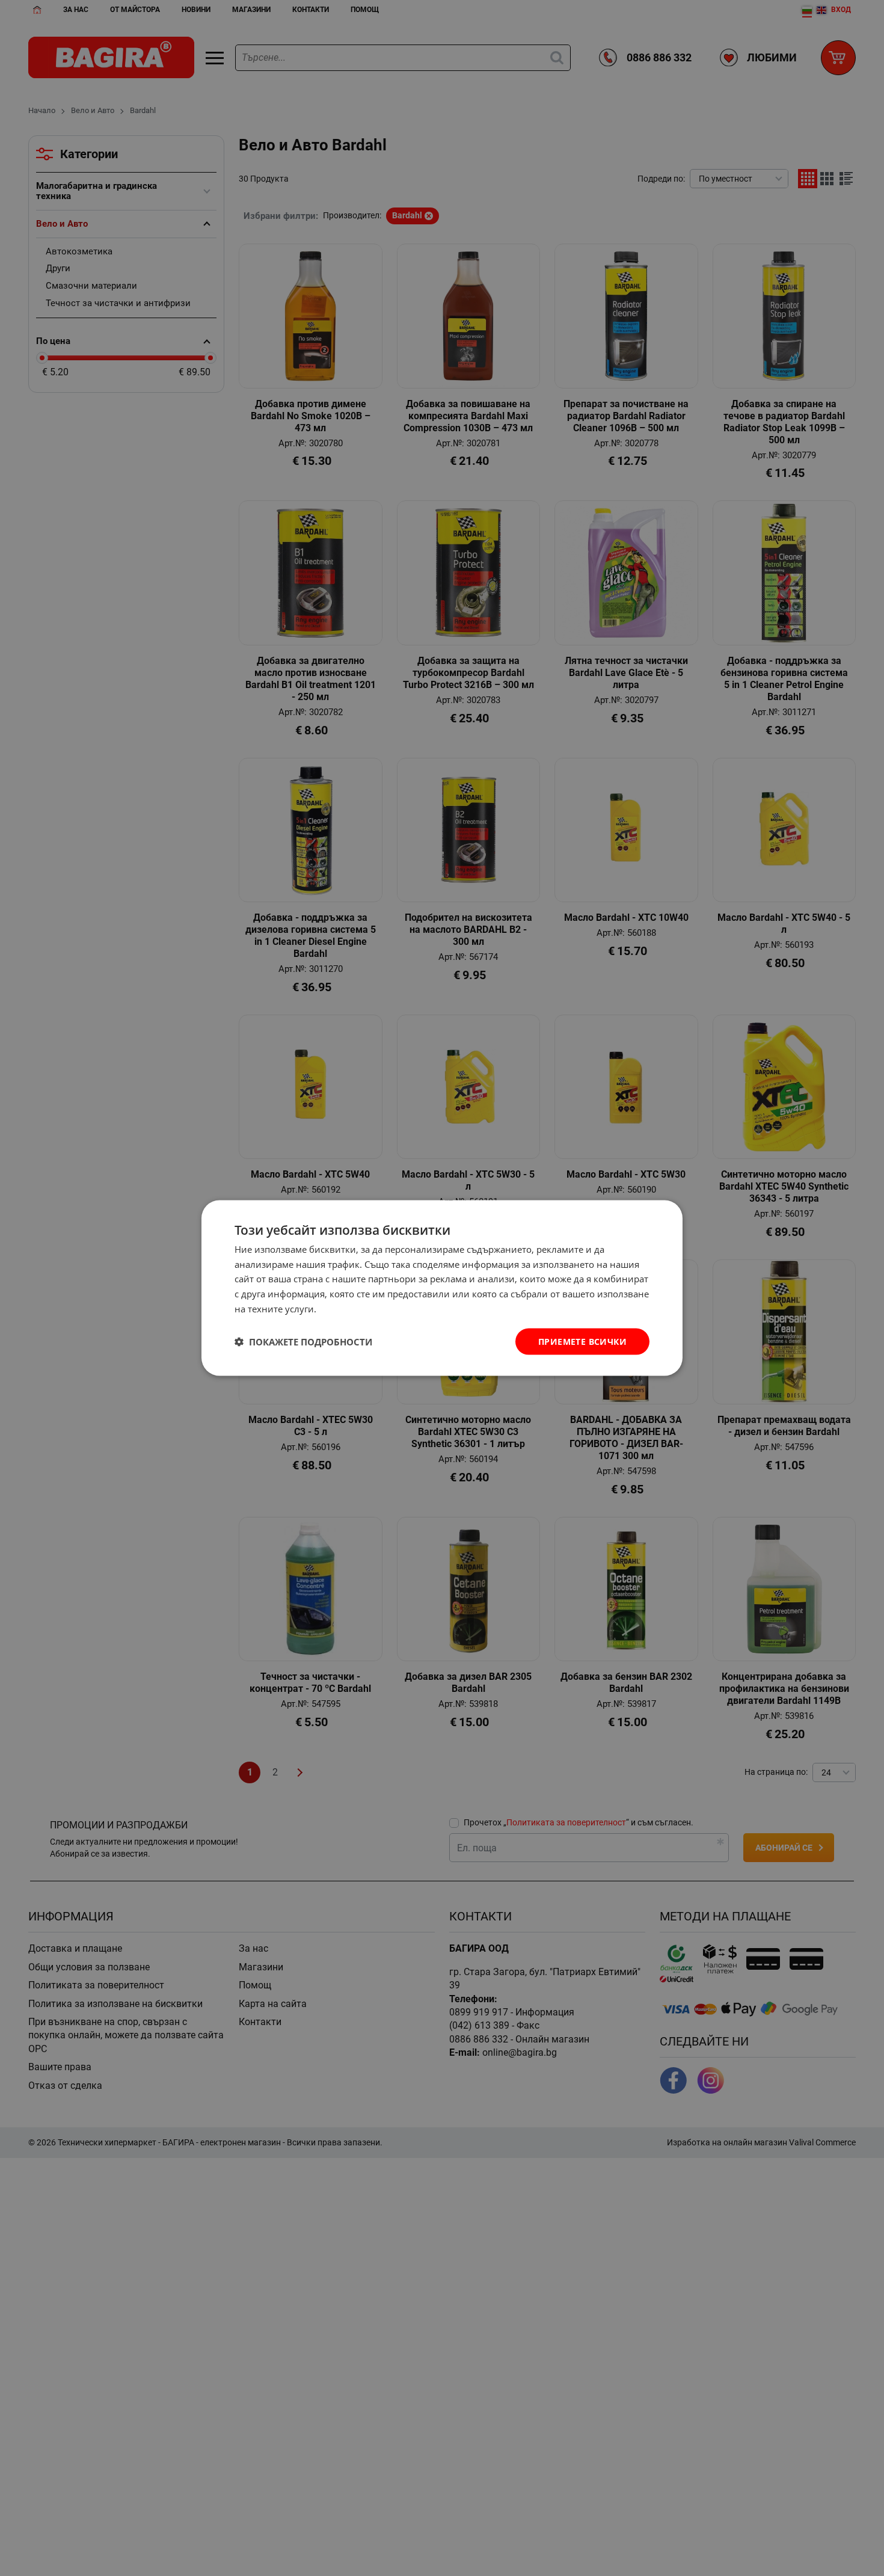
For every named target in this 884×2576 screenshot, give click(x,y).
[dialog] (442, 1288)
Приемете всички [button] (582, 1341)
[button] (303, 1342)
